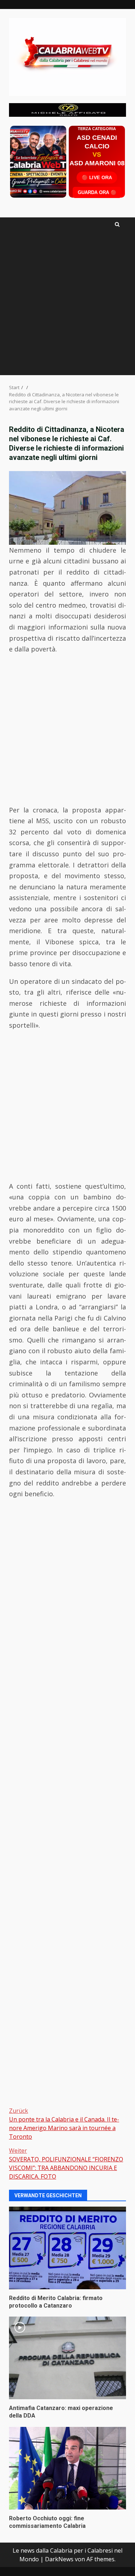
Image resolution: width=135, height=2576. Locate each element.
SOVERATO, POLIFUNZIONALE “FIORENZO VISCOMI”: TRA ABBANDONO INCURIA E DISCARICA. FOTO (66, 2163)
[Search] (117, 224)
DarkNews (59, 2559)
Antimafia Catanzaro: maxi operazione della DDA (67, 2358)
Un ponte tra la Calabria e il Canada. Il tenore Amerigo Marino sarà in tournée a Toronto (64, 2124)
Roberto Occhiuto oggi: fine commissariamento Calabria (67, 2468)
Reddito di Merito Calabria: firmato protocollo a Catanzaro (67, 2248)
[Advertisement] (67, 109)
